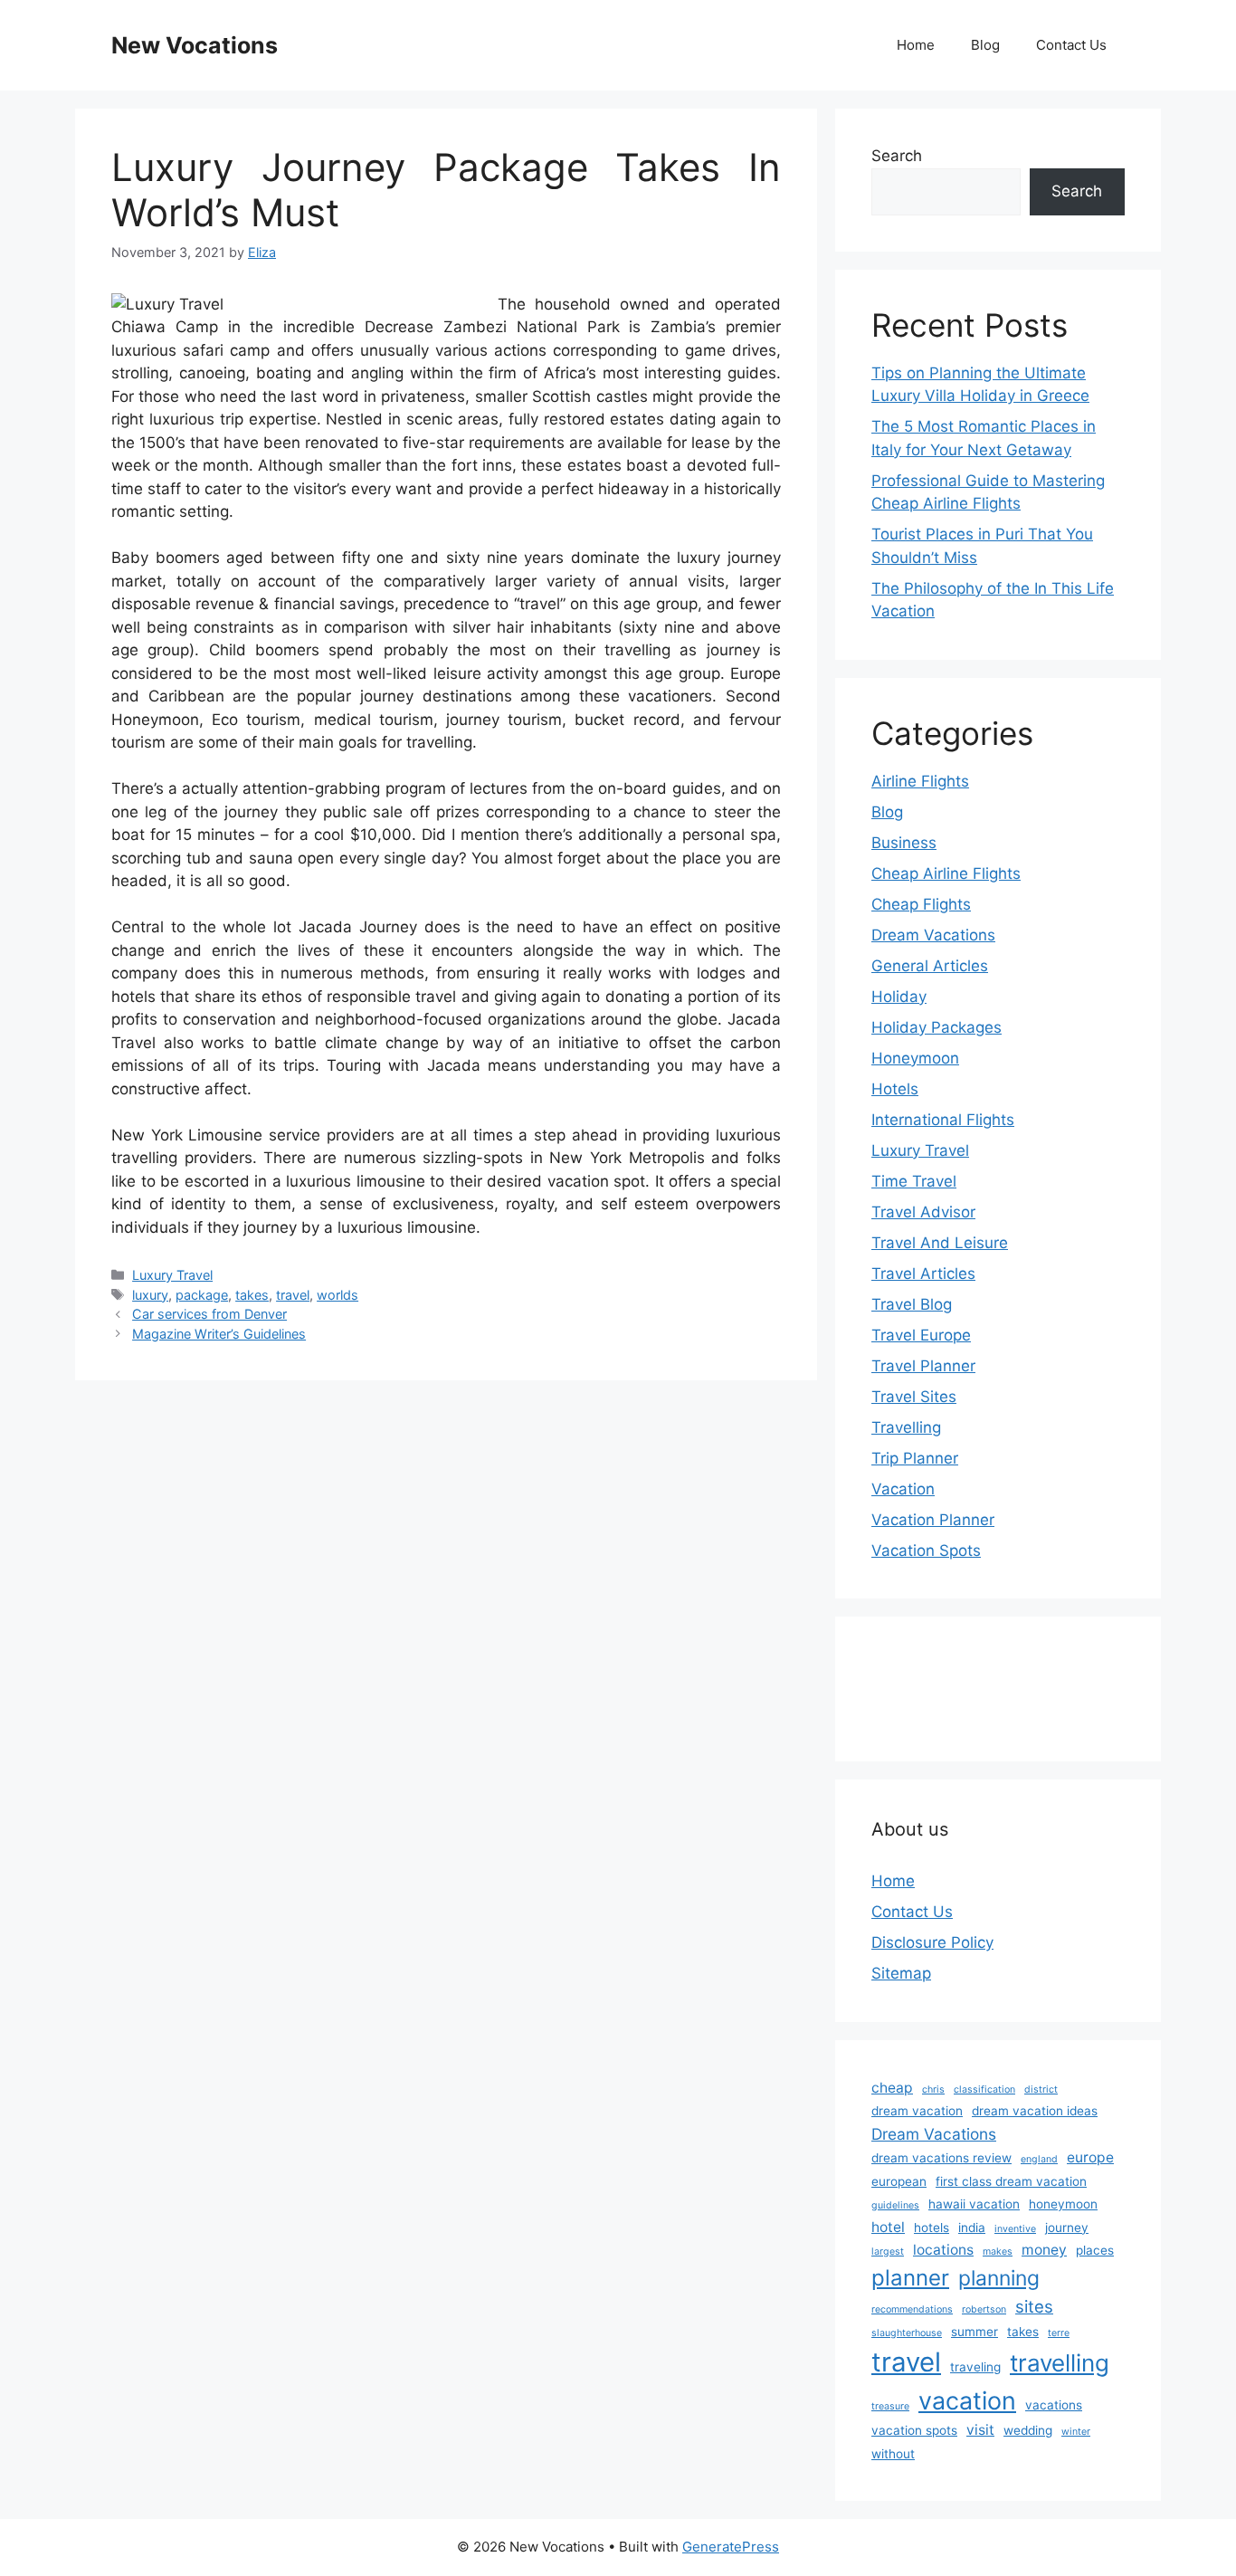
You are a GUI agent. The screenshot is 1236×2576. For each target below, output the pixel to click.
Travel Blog (912, 1304)
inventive (1015, 2229)
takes (252, 1295)
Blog (985, 45)
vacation (967, 2400)
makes (998, 2252)
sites (1034, 2306)
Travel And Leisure (940, 1243)
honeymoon (1063, 2204)
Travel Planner (923, 1366)
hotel (888, 2227)
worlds (338, 1295)
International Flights (943, 1120)
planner (910, 2278)
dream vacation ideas (1035, 2111)
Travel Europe (921, 1335)
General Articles (930, 966)
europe (1090, 2157)
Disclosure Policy (932, 1942)
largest (888, 2252)
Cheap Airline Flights (946, 873)
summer (975, 2332)
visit (980, 2430)
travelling (1060, 2363)
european (899, 2181)
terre (1059, 2333)
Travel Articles (923, 1274)
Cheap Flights (921, 904)
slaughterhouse (907, 2333)
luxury (150, 1295)
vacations (1054, 2405)
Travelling (906, 1427)
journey (1067, 2228)
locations (943, 2250)
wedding (1028, 2430)
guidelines (895, 2205)
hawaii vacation (974, 2204)
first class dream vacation (1011, 2181)
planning (999, 2278)
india (972, 2228)
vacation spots (914, 2430)
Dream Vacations (933, 935)
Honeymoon (915, 1058)
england (1039, 2159)
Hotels (895, 1089)
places (1095, 2250)
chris (933, 2089)
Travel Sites (914, 1397)
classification (984, 2089)
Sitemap (901, 1973)
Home (916, 45)
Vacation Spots (926, 1550)
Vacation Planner (933, 1520)
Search (897, 156)
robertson (984, 2309)
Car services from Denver (209, 1314)
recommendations (912, 2309)
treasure (890, 2406)
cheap (892, 2088)
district (1041, 2089)
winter (1076, 2432)
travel (293, 1295)
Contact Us (1071, 45)
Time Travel (914, 1181)
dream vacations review (941, 2158)
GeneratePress (731, 2547)
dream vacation (917, 2111)
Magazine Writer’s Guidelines (219, 1334)
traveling (975, 2367)
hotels (932, 2228)
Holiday (899, 997)
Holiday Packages (937, 1027)
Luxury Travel (172, 1275)
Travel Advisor (923, 1212)
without (893, 2454)
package (202, 1295)
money (1044, 2250)
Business (904, 843)
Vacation (903, 1489)
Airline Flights (920, 781)
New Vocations (195, 45)
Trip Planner (915, 1458)
